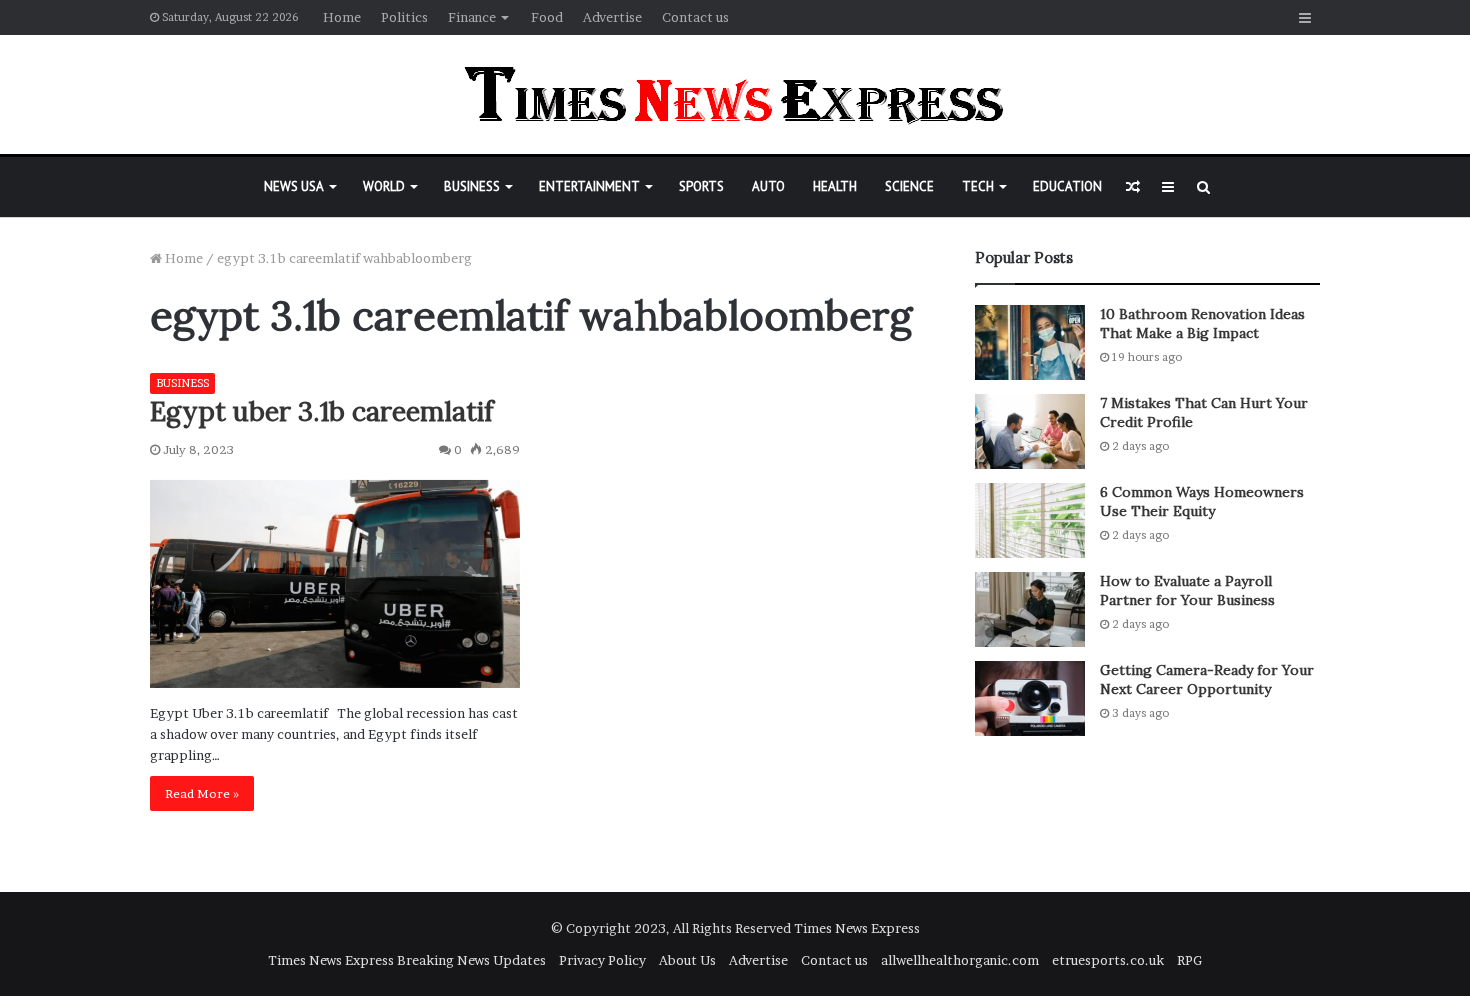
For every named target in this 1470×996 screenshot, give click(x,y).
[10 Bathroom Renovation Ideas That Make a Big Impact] (1030, 342)
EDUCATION (1067, 186)
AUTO (768, 186)
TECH (978, 186)
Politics (404, 17)
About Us (687, 960)
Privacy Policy (602, 960)
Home (342, 17)
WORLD (384, 186)
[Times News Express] (735, 94)
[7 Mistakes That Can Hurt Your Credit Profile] (1030, 431)
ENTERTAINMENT (589, 186)
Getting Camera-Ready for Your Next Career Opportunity (1207, 680)
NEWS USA (294, 186)
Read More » (202, 793)
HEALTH (835, 186)
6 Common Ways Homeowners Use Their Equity (1202, 502)
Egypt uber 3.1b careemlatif (322, 411)
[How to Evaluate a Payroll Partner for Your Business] (1030, 609)
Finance (472, 17)
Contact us (695, 17)
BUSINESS (472, 186)
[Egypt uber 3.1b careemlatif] (335, 584)
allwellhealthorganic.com (960, 960)
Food (547, 17)
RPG (1189, 960)
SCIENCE (909, 186)
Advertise (612, 17)
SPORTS (701, 186)
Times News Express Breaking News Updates (407, 960)
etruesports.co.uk (1108, 960)
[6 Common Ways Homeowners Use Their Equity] (1030, 520)
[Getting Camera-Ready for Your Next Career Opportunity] (1030, 698)
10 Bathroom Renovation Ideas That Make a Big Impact (1202, 324)
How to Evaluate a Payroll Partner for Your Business (1187, 591)
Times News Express (857, 928)
